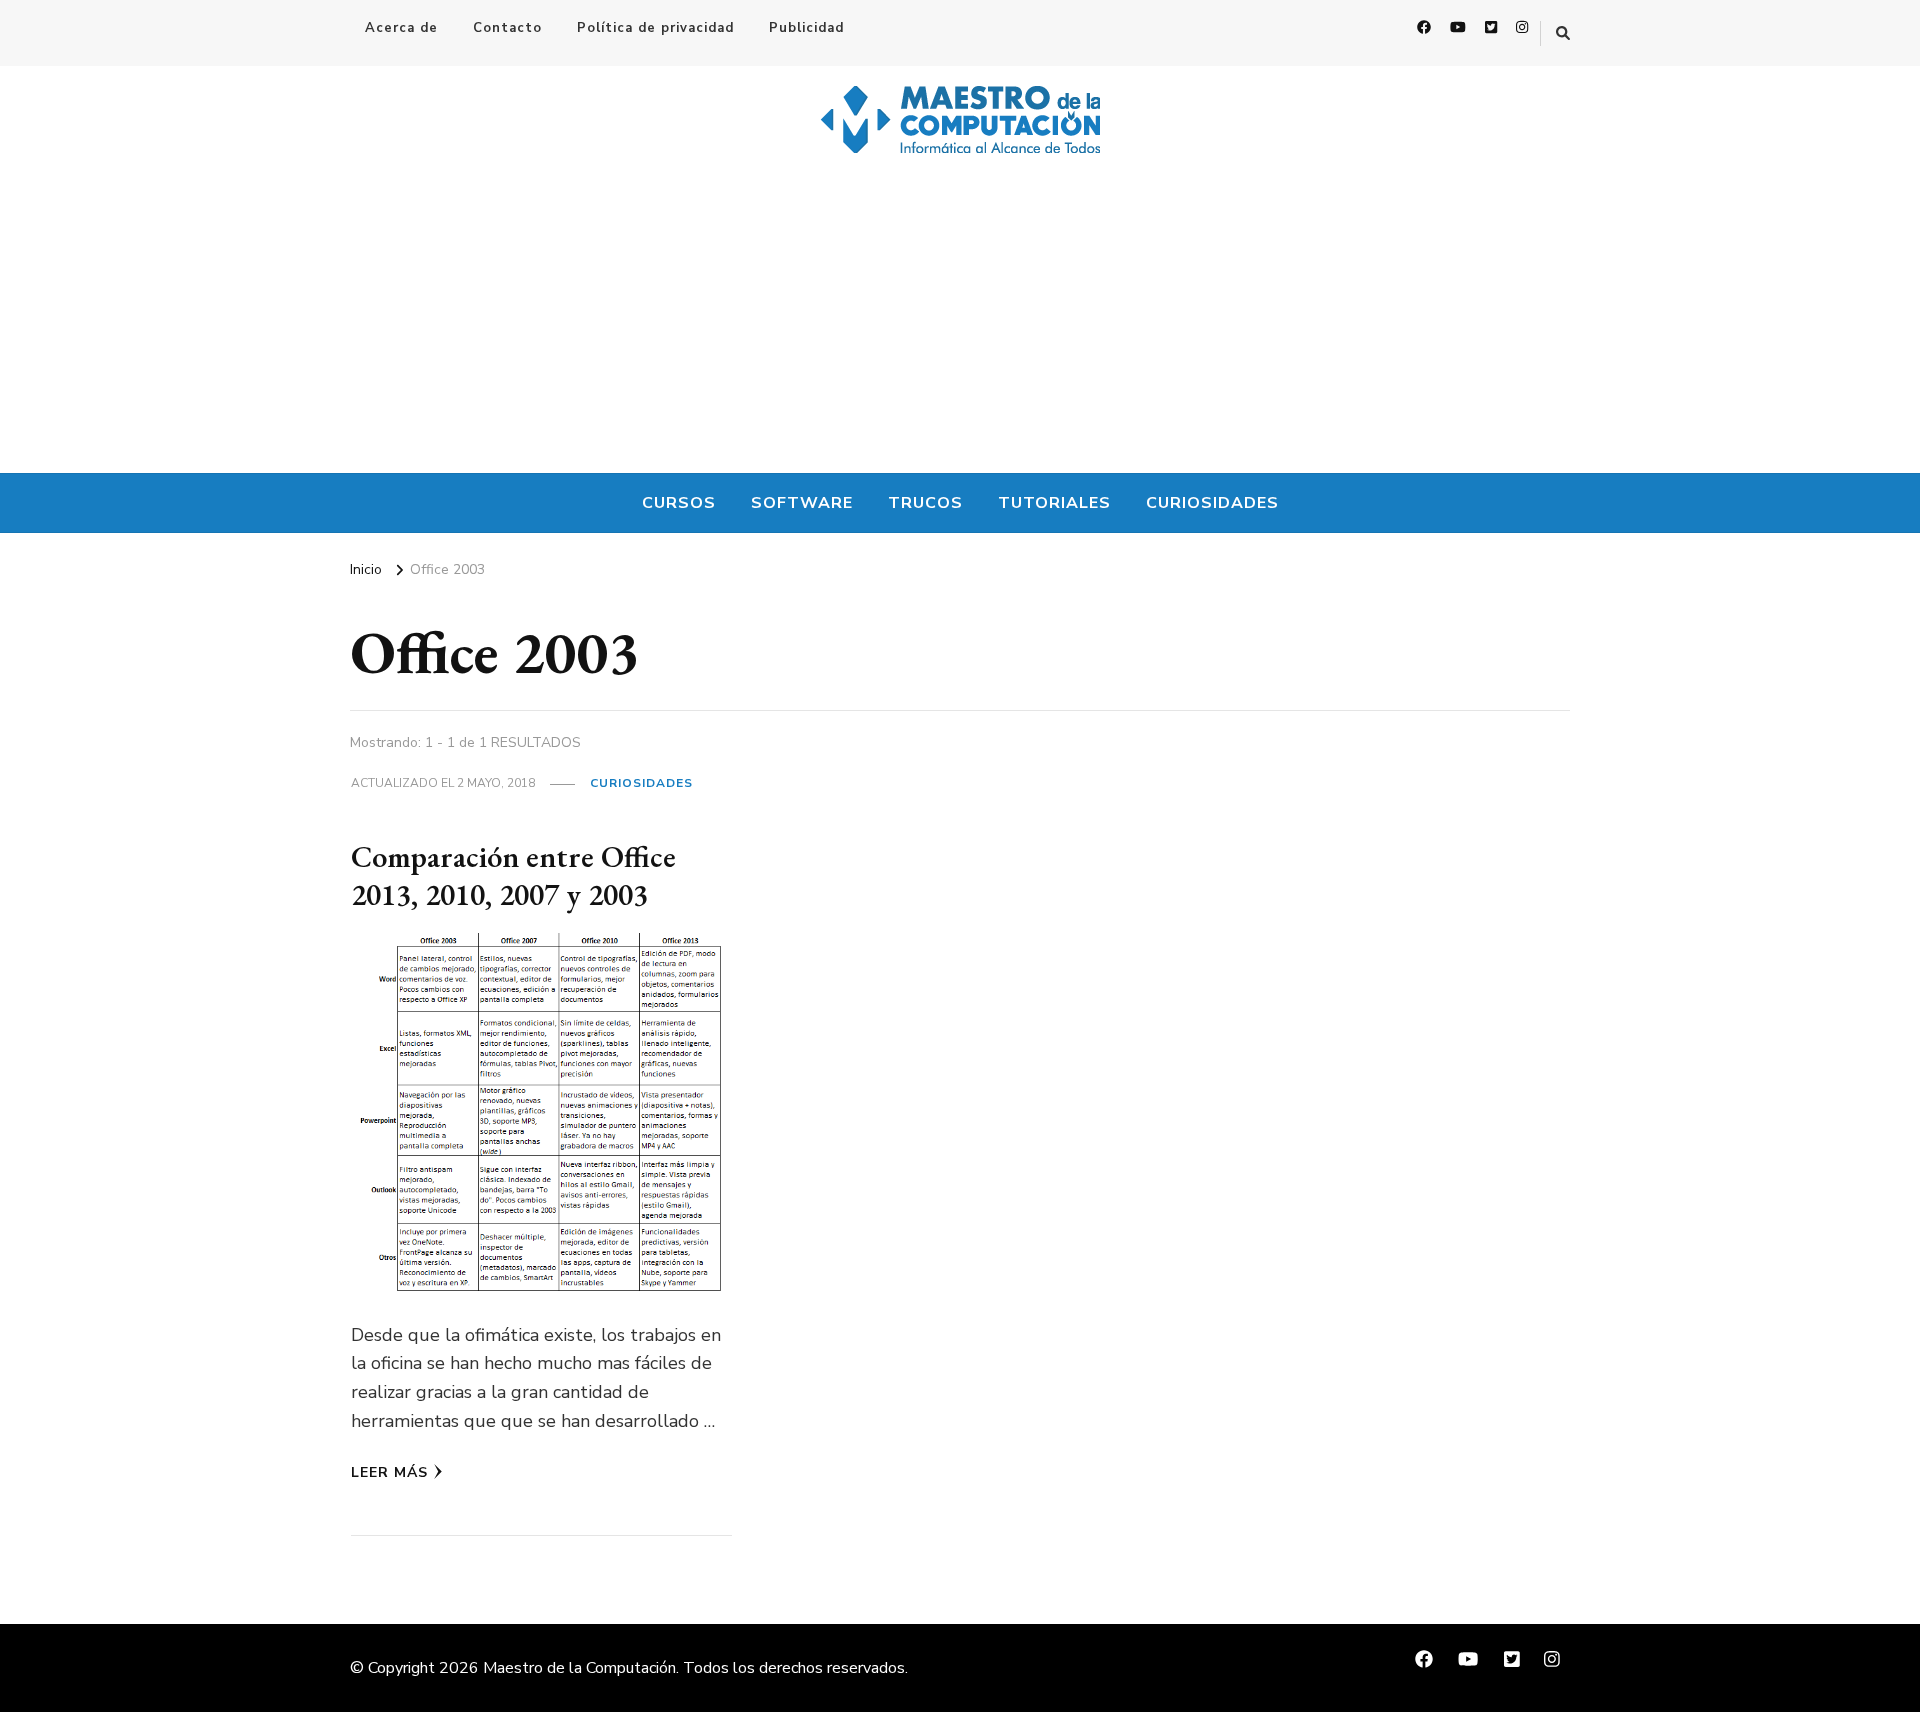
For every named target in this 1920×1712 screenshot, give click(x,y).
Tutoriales (1054, 503)
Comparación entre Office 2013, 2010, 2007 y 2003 (513, 875)
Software (802, 503)
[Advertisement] (960, 323)
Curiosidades (1212, 503)
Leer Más (389, 1472)
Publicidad (806, 28)
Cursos (679, 503)
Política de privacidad (655, 28)
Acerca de (401, 28)
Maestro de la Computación (579, 1668)
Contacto (507, 28)
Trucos (925, 503)
